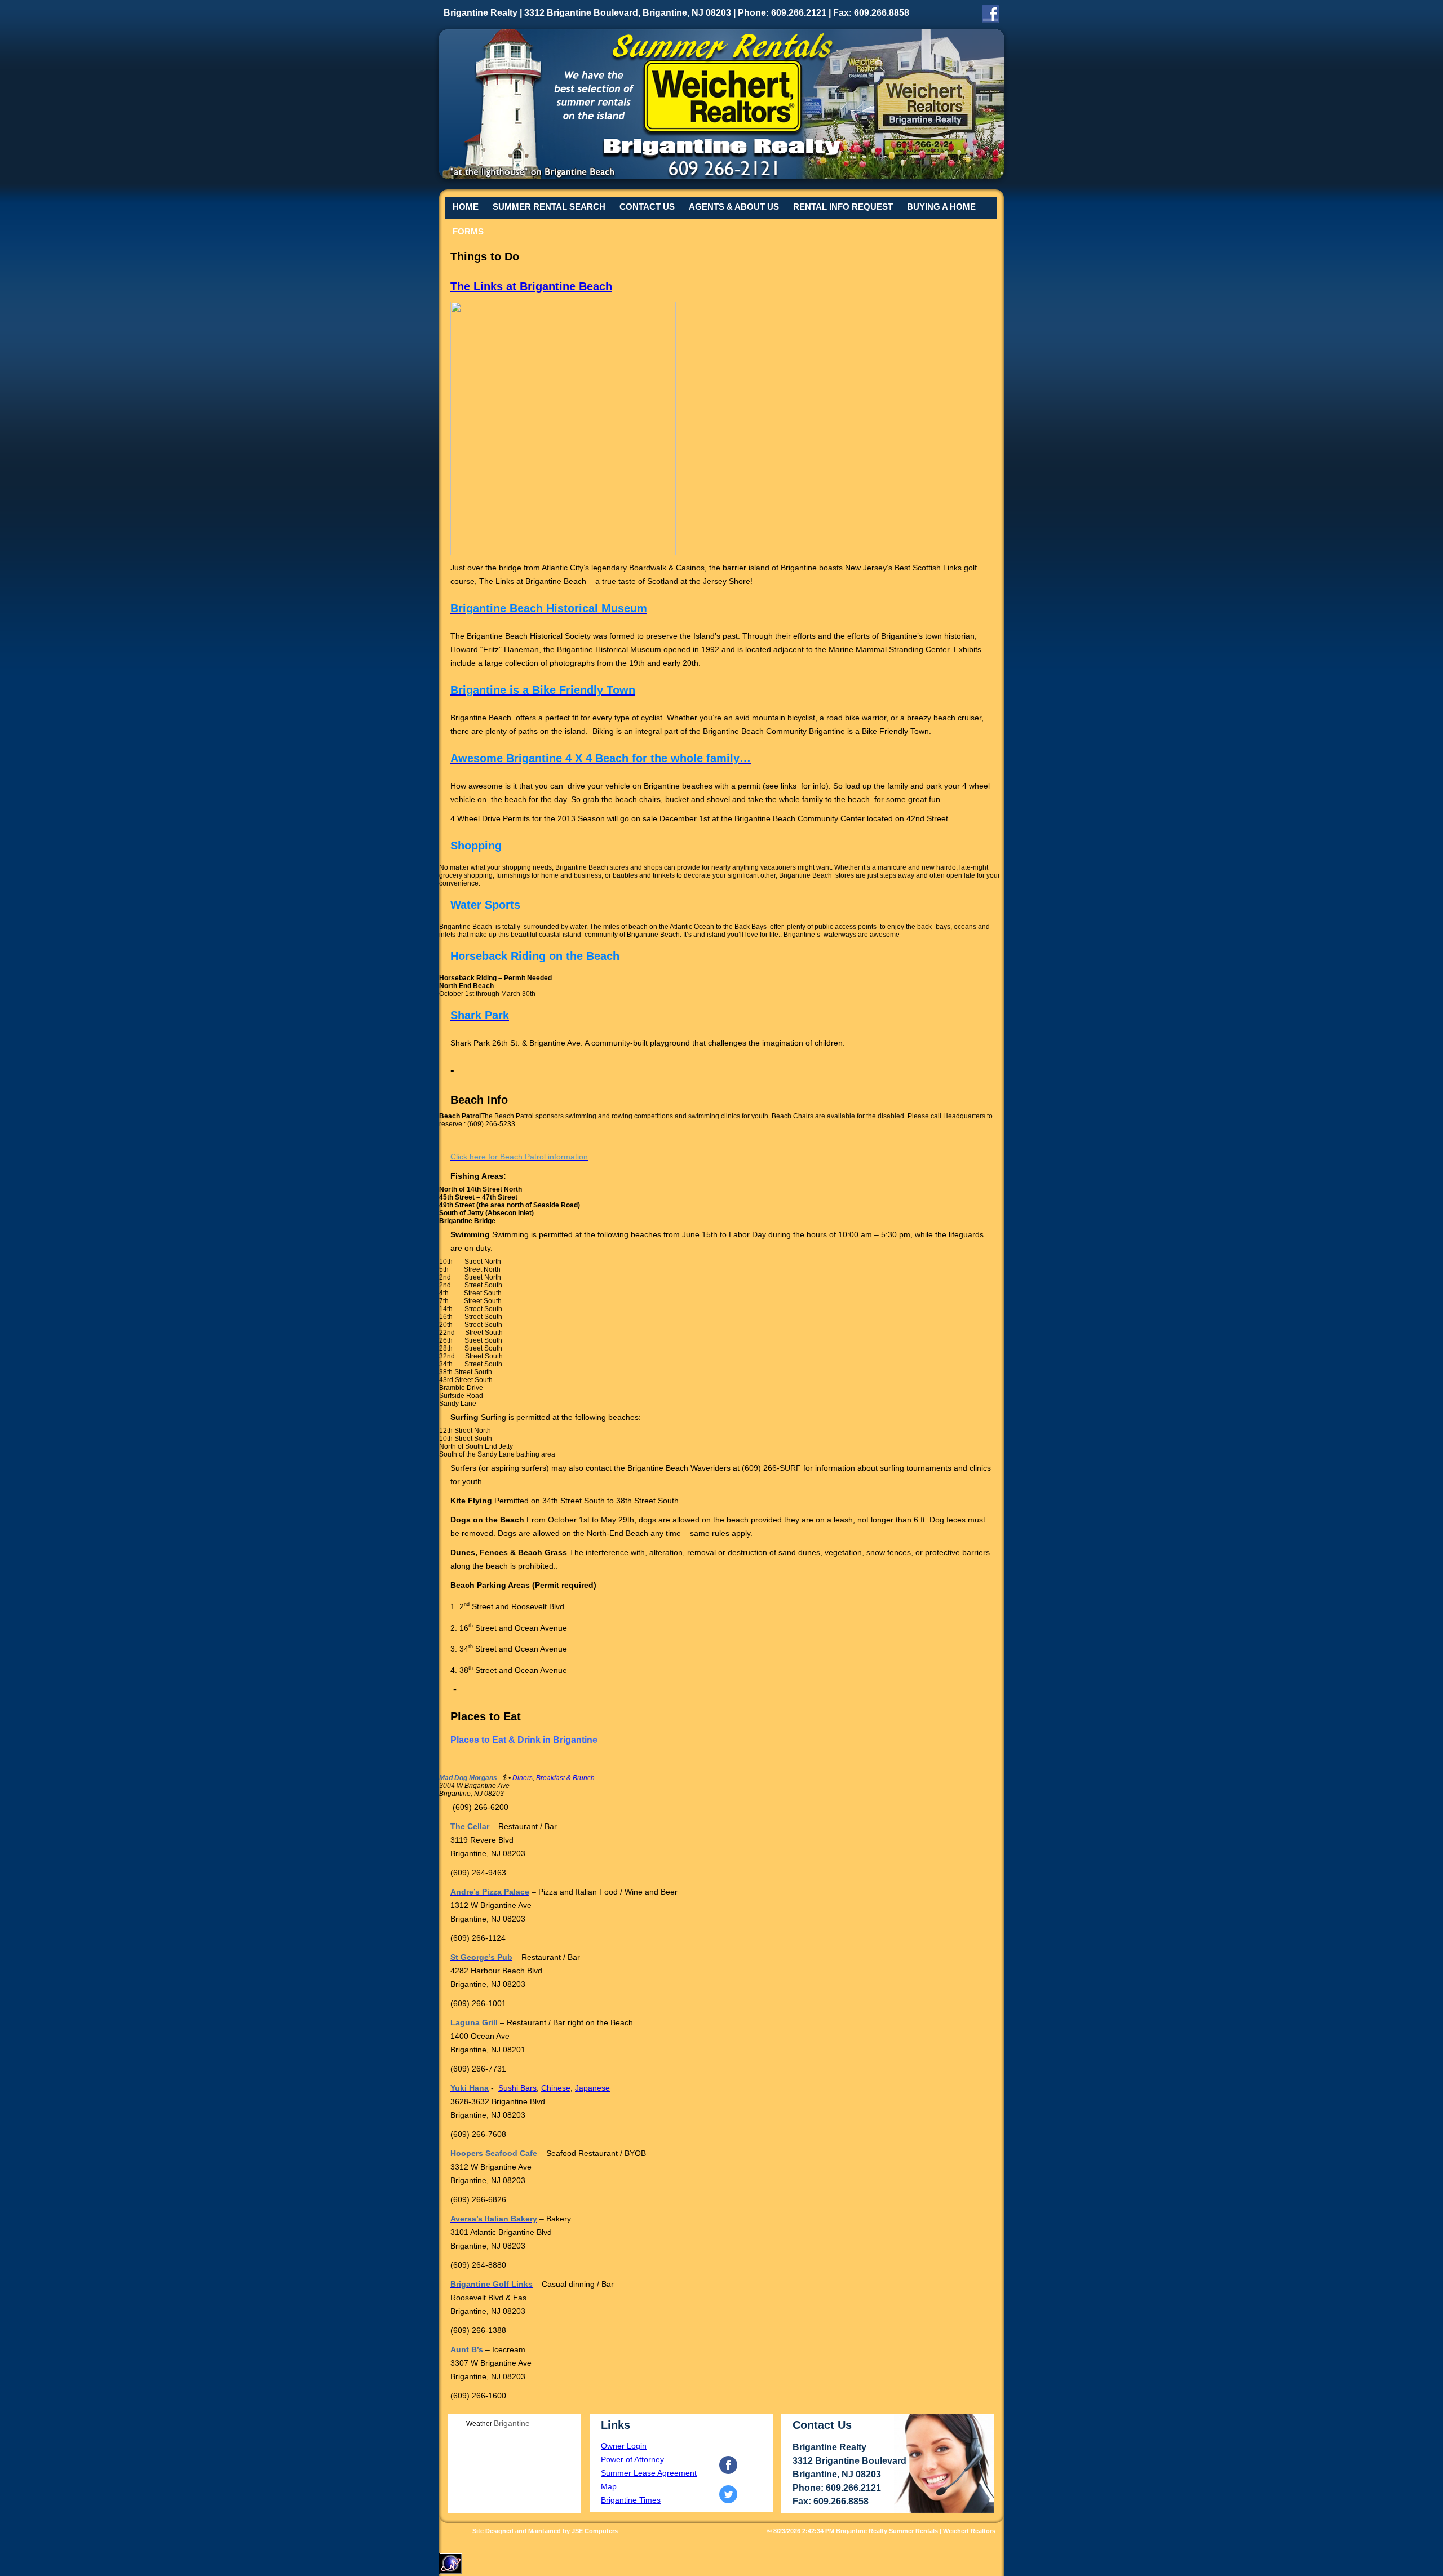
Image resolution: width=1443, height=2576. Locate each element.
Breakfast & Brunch (565, 1778)
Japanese (592, 2088)
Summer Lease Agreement (649, 2473)
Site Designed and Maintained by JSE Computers (545, 2531)
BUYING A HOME (941, 207)
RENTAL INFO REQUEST (843, 207)
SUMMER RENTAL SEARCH (549, 207)
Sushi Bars (517, 2088)
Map (609, 2486)
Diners (523, 1778)
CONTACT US (647, 207)
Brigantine (512, 2423)
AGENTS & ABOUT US (734, 207)
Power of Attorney (632, 2459)
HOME (466, 207)
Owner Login (624, 2446)
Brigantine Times (631, 2500)
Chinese (556, 2088)
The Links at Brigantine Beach (531, 286)
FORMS (468, 231)
